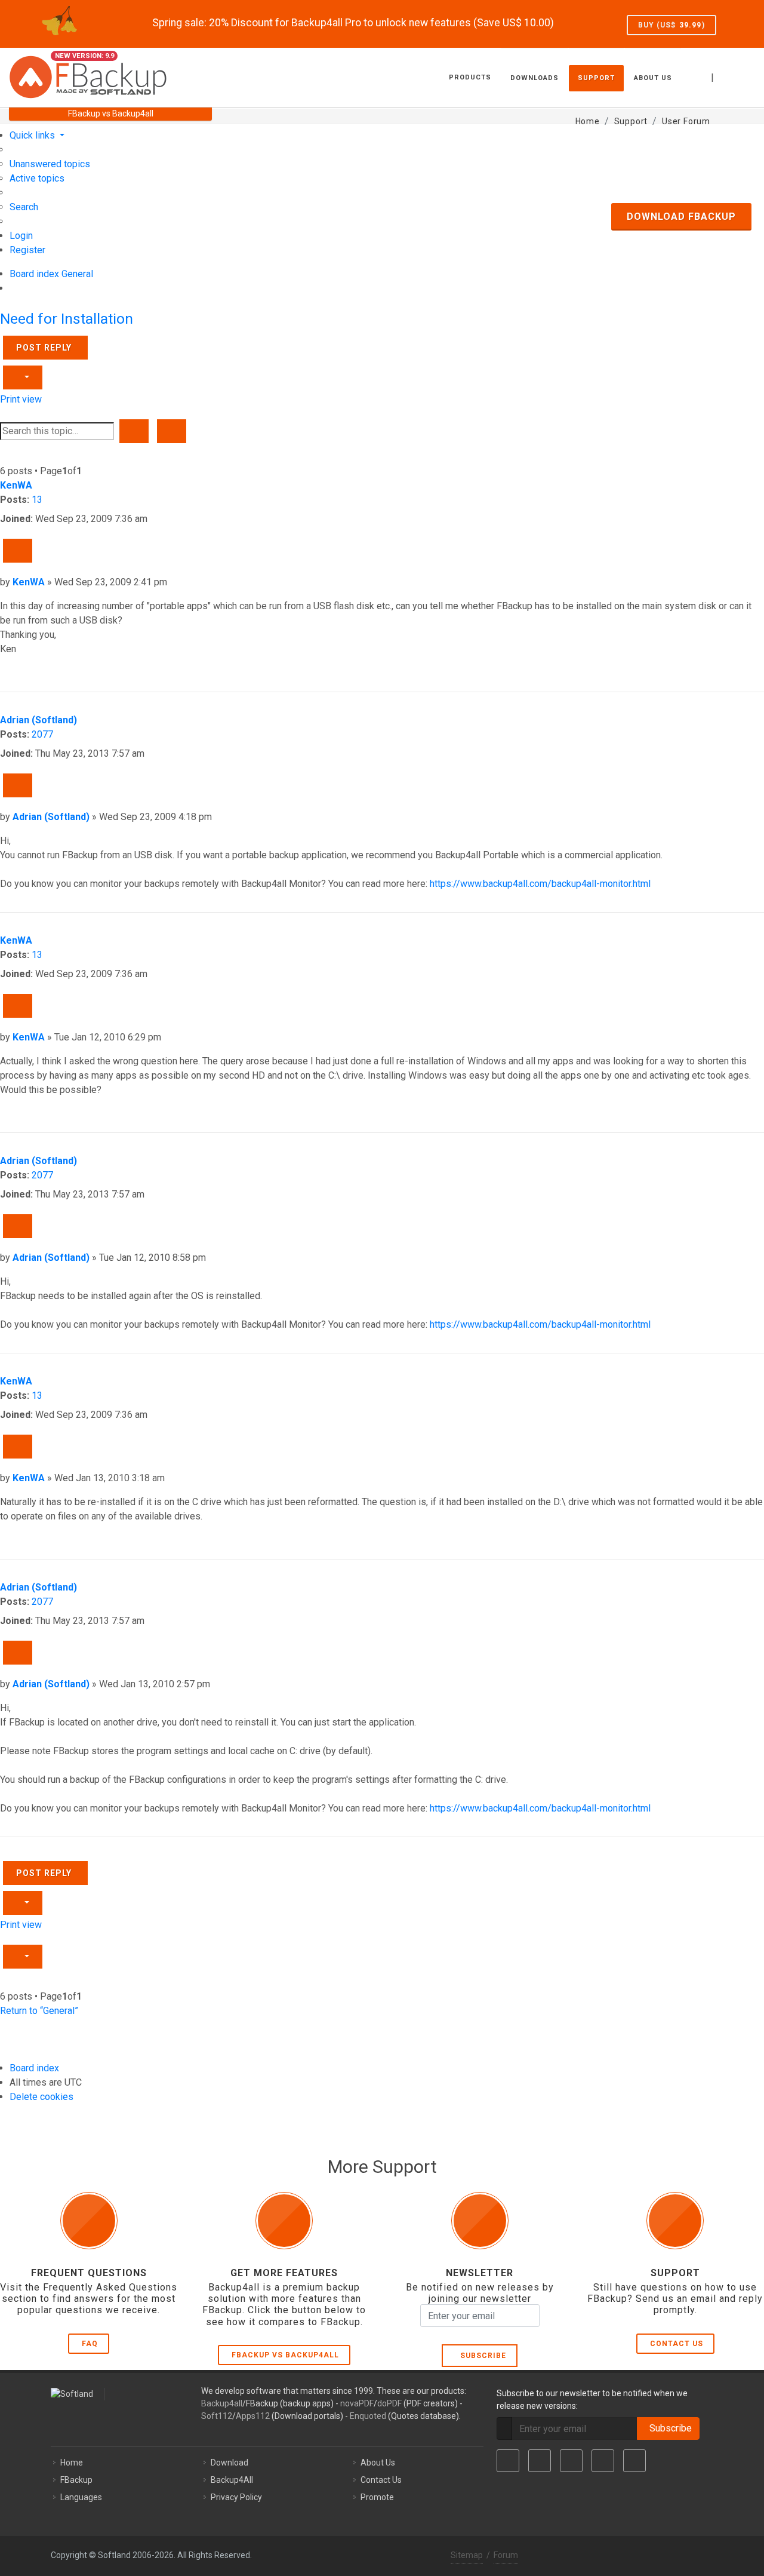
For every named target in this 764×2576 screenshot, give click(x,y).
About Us (378, 2463)
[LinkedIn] (571, 2461)
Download (229, 2463)
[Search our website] (742, 76)
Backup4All (232, 2480)
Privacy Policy (236, 2497)
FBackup (76, 2480)
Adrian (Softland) (38, 720)
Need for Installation (67, 319)
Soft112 (217, 2416)
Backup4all (222, 2403)
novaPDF (357, 2403)
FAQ (90, 2344)
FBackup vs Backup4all (285, 2355)
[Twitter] (540, 2461)
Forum (506, 2555)
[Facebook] (508, 2461)
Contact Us (677, 2344)
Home (72, 2463)
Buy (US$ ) (671, 25)
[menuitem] (50, 164)
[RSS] (634, 2461)
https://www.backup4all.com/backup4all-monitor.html (540, 884)
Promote (377, 2497)
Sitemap (467, 2555)
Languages (81, 2497)
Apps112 (253, 2416)
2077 (42, 734)
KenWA (16, 485)
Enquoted (368, 2416)
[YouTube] (603, 2461)
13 (37, 500)
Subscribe (481, 2356)
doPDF (389, 2403)
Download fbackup (681, 217)
